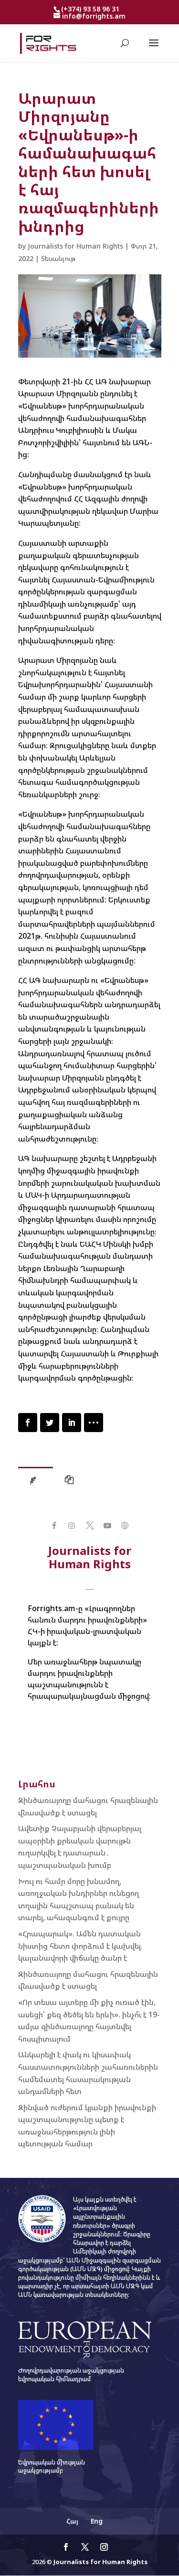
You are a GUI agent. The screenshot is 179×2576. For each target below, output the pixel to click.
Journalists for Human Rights (75, 246)
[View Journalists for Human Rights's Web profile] (125, 1526)
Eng (97, 2521)
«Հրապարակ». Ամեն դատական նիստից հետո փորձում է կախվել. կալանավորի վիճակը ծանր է (80, 1946)
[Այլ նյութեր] (72, 1482)
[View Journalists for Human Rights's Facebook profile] (54, 1526)
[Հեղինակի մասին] (36, 1482)
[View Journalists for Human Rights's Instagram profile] (72, 1526)
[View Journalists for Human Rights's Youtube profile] (107, 1526)
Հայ (72, 2521)
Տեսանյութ (58, 258)
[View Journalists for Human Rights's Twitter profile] (89, 1526)
